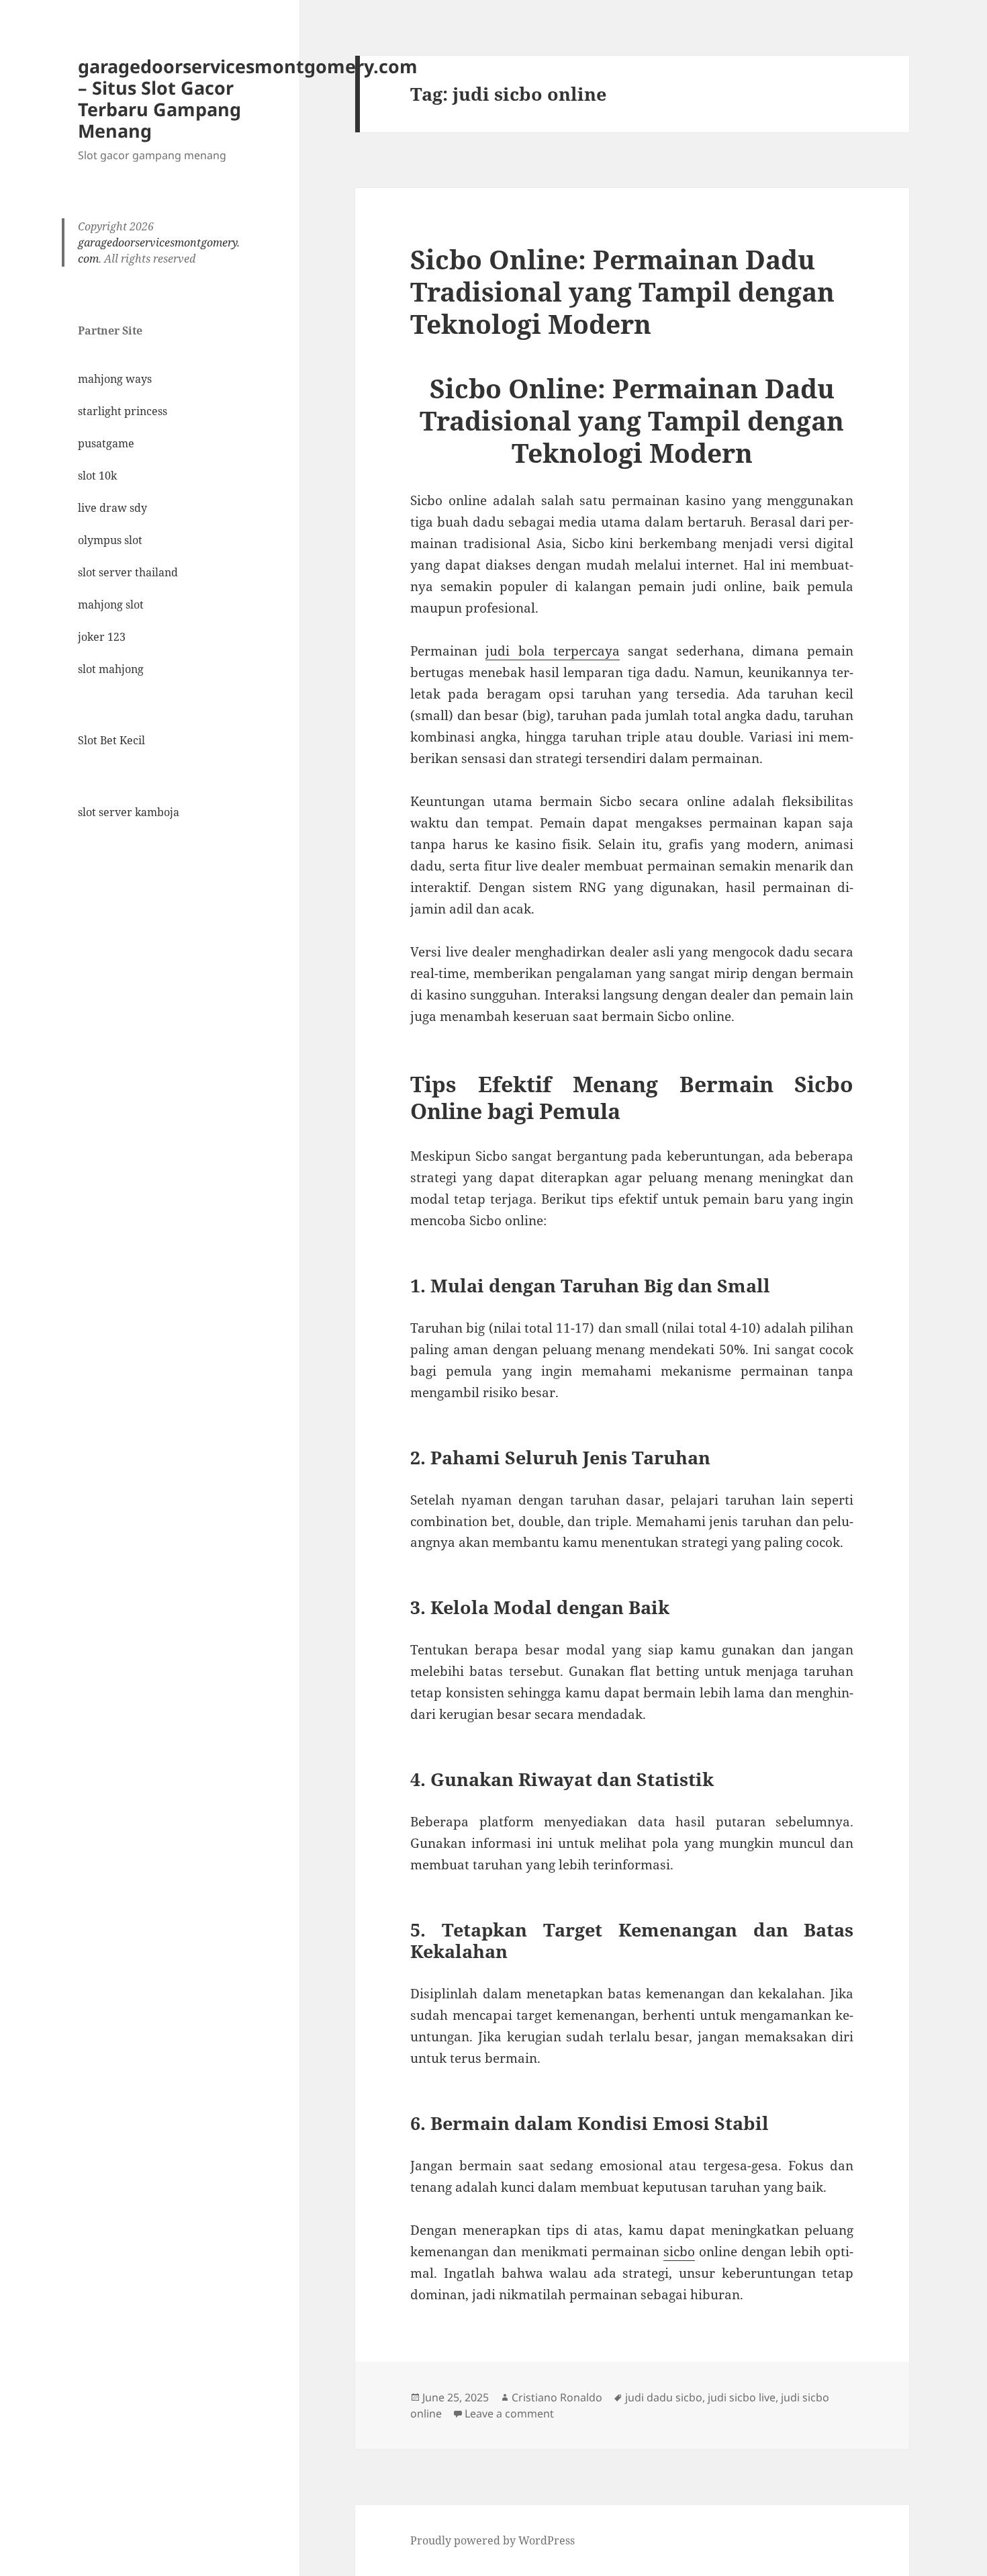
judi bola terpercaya (552, 651)
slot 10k (97, 476)
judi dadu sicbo (664, 2397)
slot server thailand (128, 572)
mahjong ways (115, 379)
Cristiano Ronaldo (557, 2397)
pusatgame (106, 443)
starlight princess (123, 411)
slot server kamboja (129, 812)
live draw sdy (112, 508)
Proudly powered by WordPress (492, 2540)
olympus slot (110, 540)
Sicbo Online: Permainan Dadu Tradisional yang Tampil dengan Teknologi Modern (622, 291)
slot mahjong (111, 669)
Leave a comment (509, 2413)
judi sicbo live (742, 2397)
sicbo (679, 2252)
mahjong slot (111, 605)
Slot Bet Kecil (111, 740)
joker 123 (102, 637)
